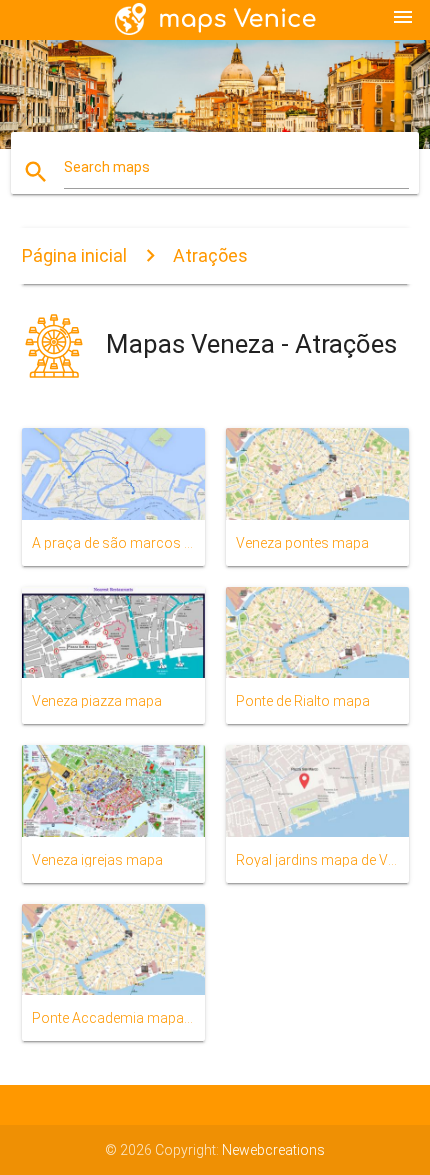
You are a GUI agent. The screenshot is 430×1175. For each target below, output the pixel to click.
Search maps (107, 167)
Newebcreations (273, 1150)
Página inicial (74, 255)
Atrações (210, 255)
